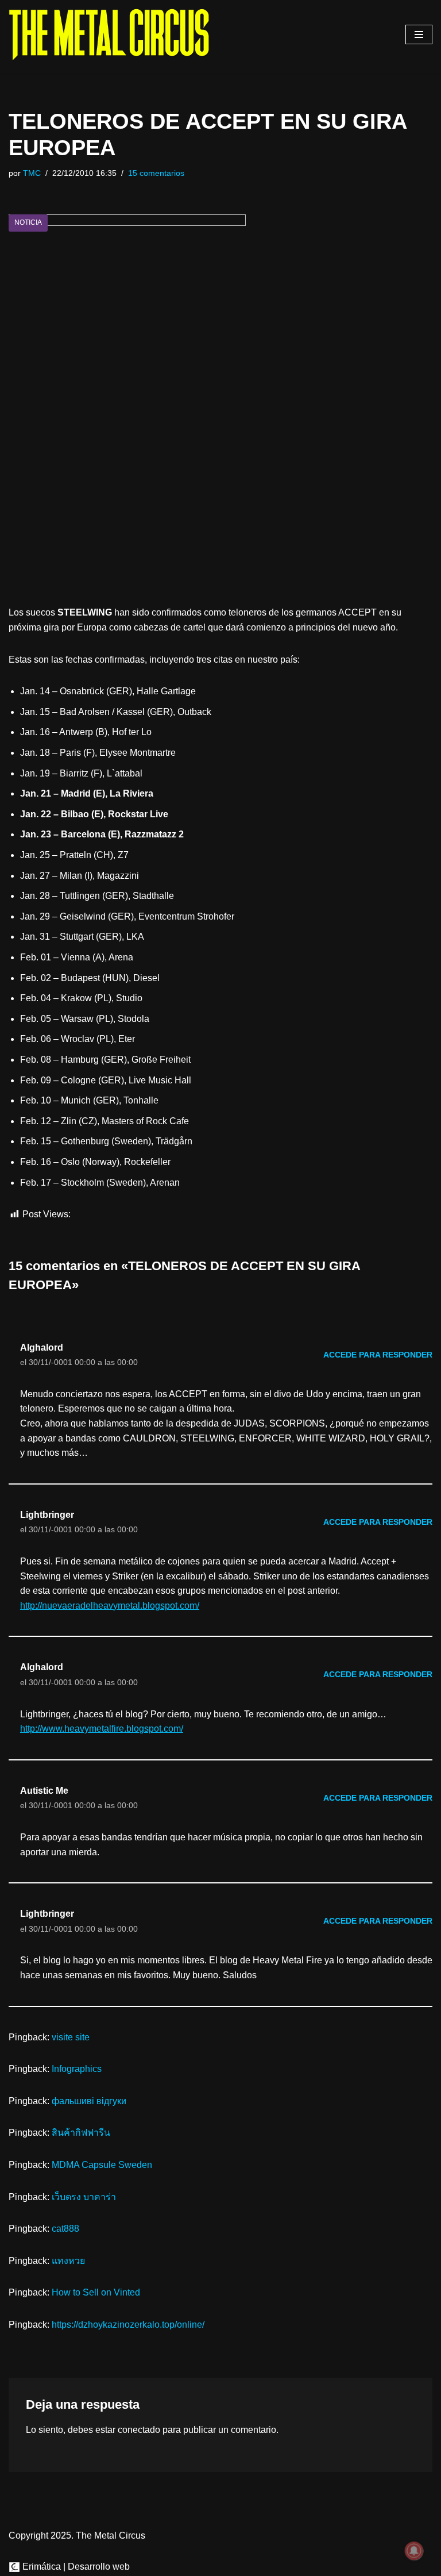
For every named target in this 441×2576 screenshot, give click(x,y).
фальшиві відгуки (89, 2101)
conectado (139, 2430)
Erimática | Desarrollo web (75, 2567)
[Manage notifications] (414, 2551)
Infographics (77, 2069)
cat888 (65, 2229)
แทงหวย (68, 2261)
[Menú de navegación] (419, 34)
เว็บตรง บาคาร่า (84, 2197)
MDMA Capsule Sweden (102, 2165)
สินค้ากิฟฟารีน (81, 2133)
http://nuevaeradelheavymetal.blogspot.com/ (110, 1606)
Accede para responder (378, 1355)
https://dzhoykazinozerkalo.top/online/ (128, 2325)
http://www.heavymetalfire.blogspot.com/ (102, 1729)
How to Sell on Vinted (96, 2292)
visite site (71, 2037)
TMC (32, 173)
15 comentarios (156, 173)
